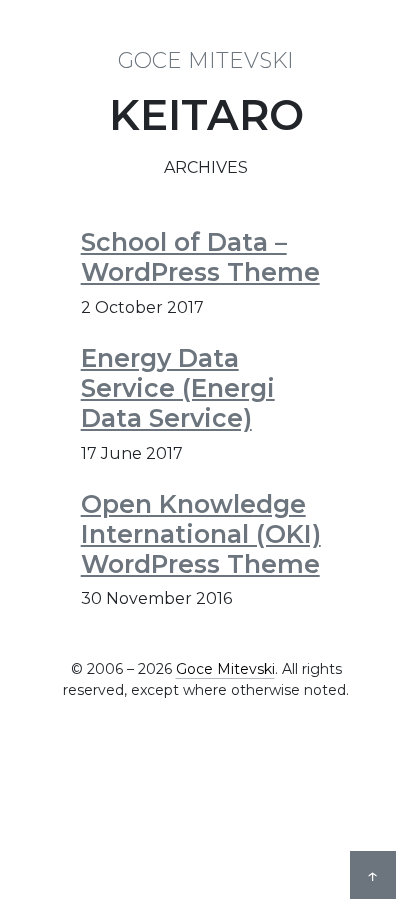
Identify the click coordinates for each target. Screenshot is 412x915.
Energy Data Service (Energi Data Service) (178, 388)
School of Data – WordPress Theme (200, 257)
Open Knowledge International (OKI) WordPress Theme (201, 534)
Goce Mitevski (206, 60)
